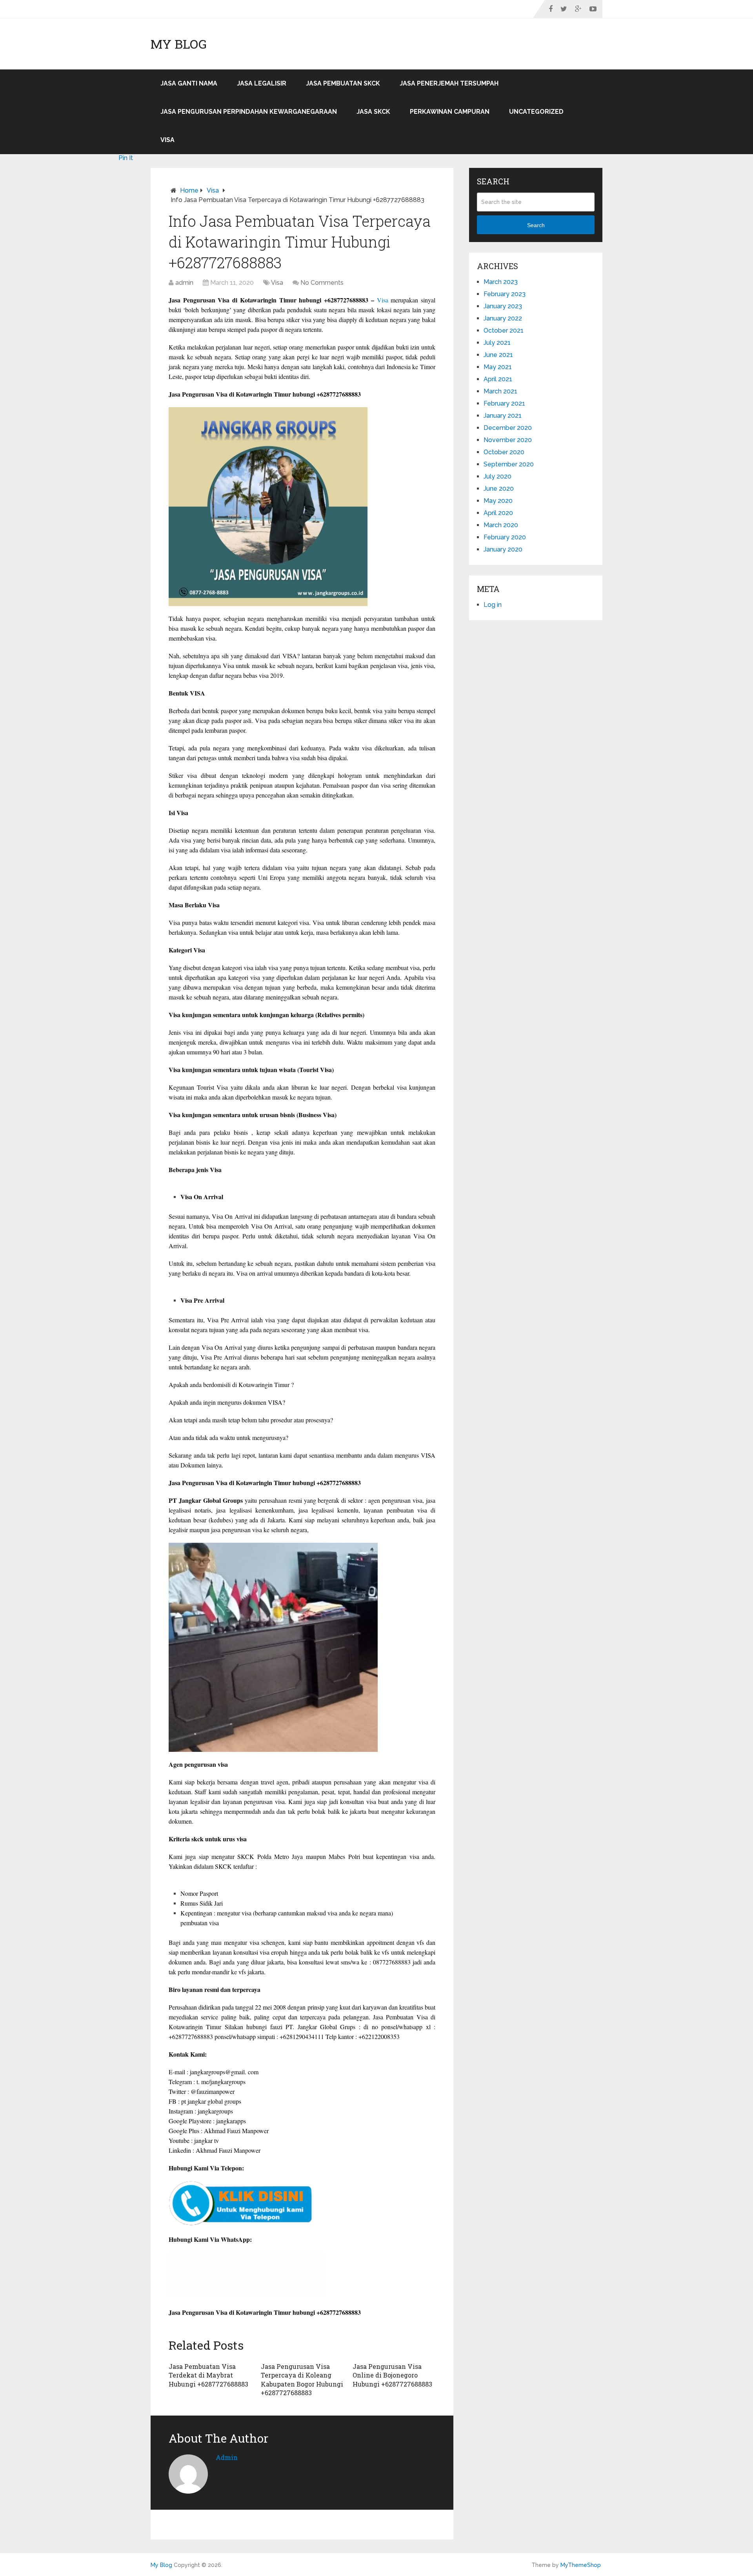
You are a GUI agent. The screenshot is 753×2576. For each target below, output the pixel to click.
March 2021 (500, 391)
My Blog (179, 44)
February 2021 (504, 403)
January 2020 (503, 549)
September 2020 (509, 464)
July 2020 (497, 476)
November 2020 (508, 440)
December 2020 (508, 428)
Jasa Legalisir (262, 83)
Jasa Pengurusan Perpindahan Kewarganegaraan (249, 112)
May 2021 (498, 367)
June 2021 (498, 355)
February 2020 (505, 537)
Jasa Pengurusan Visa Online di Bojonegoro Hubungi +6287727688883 (392, 2375)
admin (184, 283)
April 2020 (498, 513)
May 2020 (498, 501)
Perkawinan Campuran (450, 112)
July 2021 (497, 343)
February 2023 (505, 294)
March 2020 (501, 525)
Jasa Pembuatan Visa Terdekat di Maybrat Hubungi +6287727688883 (208, 2375)
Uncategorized (536, 112)
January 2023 (503, 306)
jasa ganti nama (189, 83)
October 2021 (504, 330)
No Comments (322, 283)
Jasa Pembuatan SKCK (343, 83)
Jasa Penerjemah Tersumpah (449, 83)
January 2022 (503, 318)
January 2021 (503, 416)
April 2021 (498, 379)
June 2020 (499, 489)
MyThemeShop (581, 2565)
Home (189, 190)
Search (536, 225)
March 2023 (501, 282)
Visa (167, 140)
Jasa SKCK (373, 112)
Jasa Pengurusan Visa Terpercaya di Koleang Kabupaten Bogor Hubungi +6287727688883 (302, 2379)
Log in (493, 605)
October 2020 (504, 452)
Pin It (126, 158)
